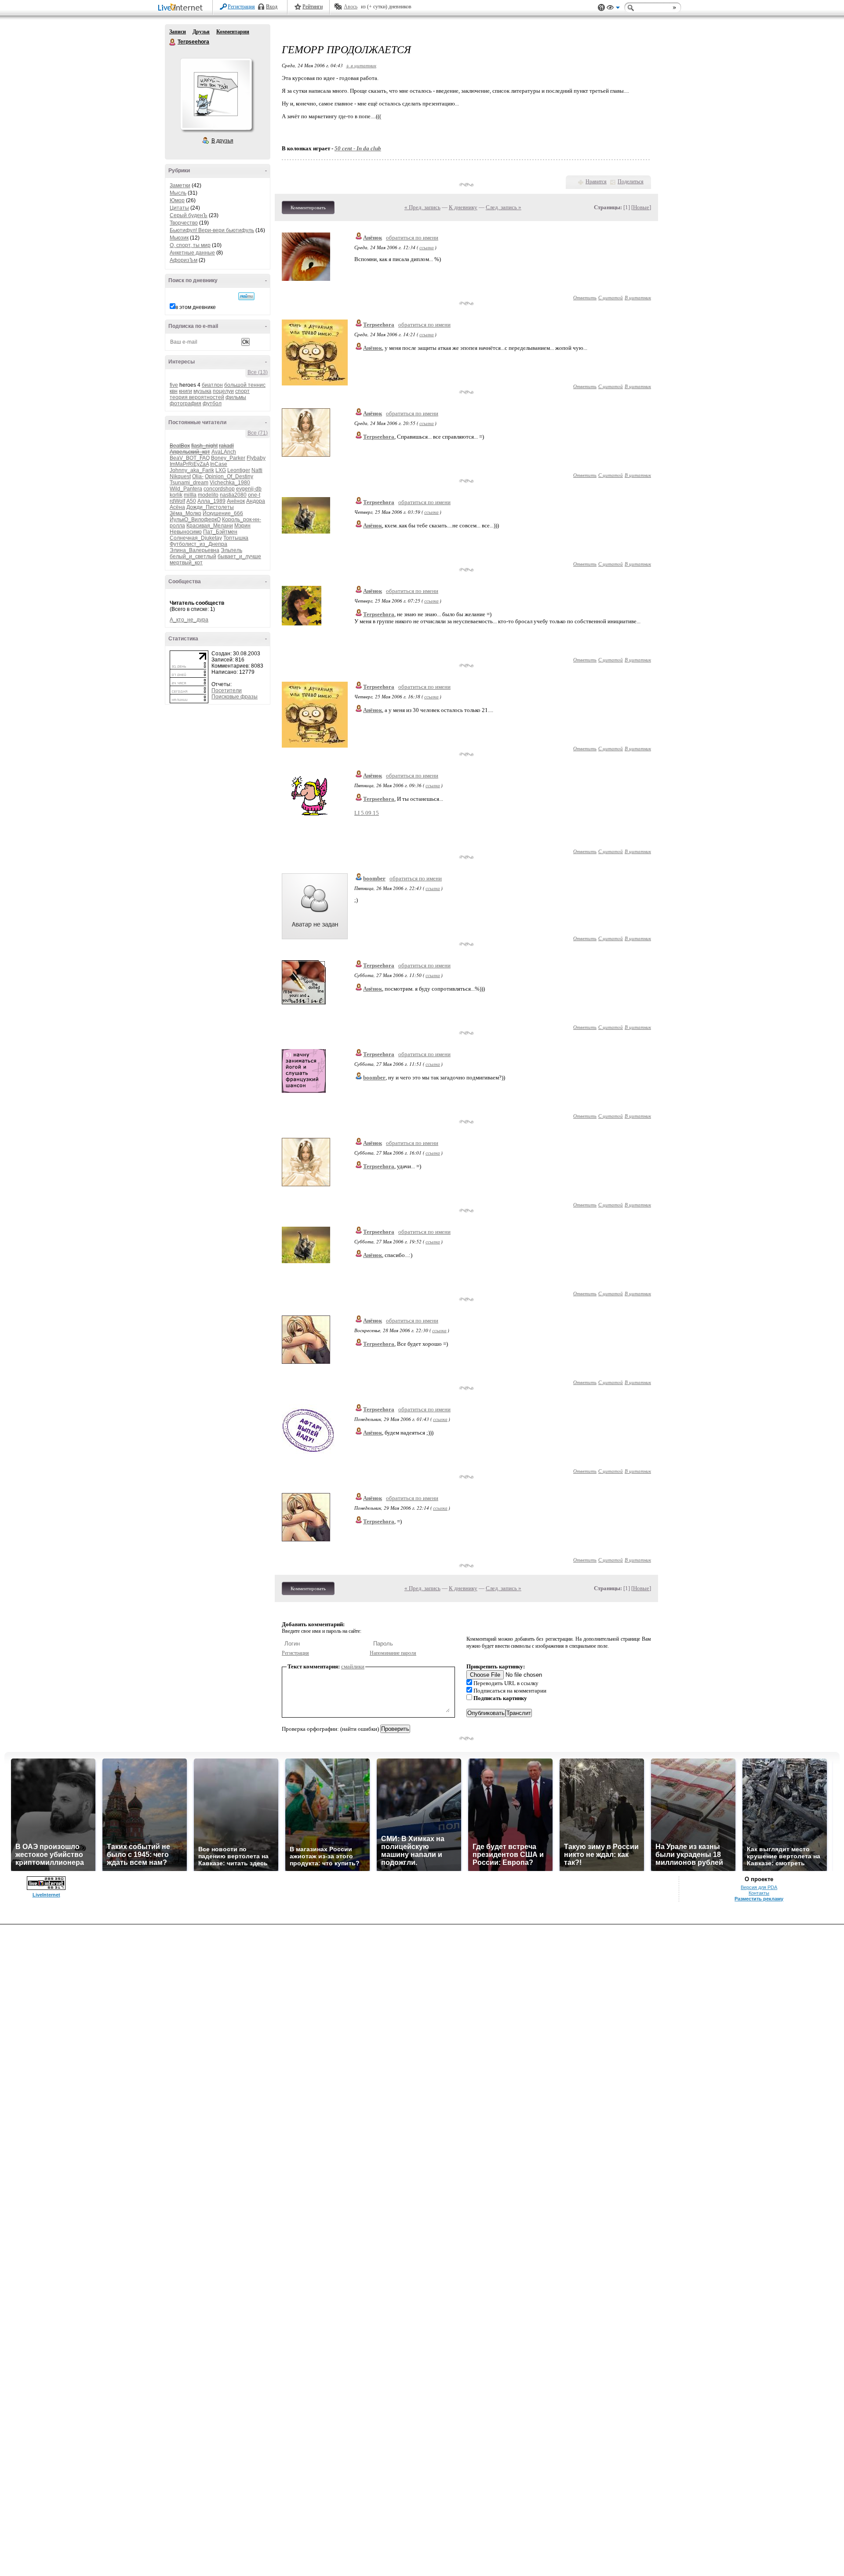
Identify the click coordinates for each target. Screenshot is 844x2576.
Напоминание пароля (393, 1653)
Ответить (585, 297)
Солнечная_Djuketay (196, 538)
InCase (219, 464)
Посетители (227, 690)
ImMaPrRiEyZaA (189, 464)
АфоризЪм (184, 260)
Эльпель (231, 550)
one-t (254, 495)
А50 (191, 501)
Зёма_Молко (186, 513)
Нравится (596, 182)
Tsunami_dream (189, 483)
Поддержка (601, 8)
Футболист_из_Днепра (198, 544)
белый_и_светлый (193, 556)
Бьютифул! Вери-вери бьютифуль (212, 230)
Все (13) (258, 372)
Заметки (180, 185)
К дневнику (463, 207)
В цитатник (638, 297)
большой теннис (245, 385)
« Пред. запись (422, 207)
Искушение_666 (223, 513)
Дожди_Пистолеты (210, 507)
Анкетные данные (192, 253)
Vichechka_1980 (230, 483)
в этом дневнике (196, 307)
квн (174, 391)
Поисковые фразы (235, 697)
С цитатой (611, 297)
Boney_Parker (228, 458)
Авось (351, 7)
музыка (202, 391)
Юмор (177, 200)
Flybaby (256, 458)
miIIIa (190, 495)
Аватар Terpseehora (216, 94)
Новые (641, 207)
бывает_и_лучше (239, 556)
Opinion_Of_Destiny (229, 476)
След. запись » (504, 207)
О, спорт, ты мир (190, 245)
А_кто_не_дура (189, 620)
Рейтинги (313, 7)
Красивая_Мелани (210, 526)
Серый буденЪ (189, 215)
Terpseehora (173, 42)
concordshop (219, 489)
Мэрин (242, 526)
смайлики (353, 1666)
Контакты (759, 1893)
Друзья (201, 32)
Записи (178, 32)
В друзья (222, 141)
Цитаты (179, 208)
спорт (242, 391)
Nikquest (180, 476)
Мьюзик (179, 238)
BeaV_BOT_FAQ (190, 458)
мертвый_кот (186, 563)
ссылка (427, 247)
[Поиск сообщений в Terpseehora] (246, 296)
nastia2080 (233, 495)
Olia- (198, 476)
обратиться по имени (412, 238)
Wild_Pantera (186, 489)
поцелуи (223, 391)
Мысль (178, 193)
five (174, 385)
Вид (613, 9)
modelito (208, 495)
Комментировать (308, 207)
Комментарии (233, 32)
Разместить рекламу (759, 1899)
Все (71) (258, 433)
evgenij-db (249, 489)
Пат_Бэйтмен (220, 532)
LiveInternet (182, 8)
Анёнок (236, 501)
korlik (176, 495)
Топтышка (236, 538)
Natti (257, 470)
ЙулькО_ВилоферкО (195, 520)
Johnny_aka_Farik (192, 470)
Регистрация (241, 7)
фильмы (236, 397)
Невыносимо (186, 532)
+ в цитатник (361, 65)
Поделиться (631, 182)
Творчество (184, 223)
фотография (186, 403)
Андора (256, 501)
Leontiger (239, 470)
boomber (374, 878)
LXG (221, 470)
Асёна (177, 507)
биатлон (212, 385)
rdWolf (177, 501)
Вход (272, 7)
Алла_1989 (211, 501)
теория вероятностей (197, 397)
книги (186, 391)
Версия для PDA (759, 1887)
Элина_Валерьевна (195, 550)
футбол (212, 403)
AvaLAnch (224, 452)
